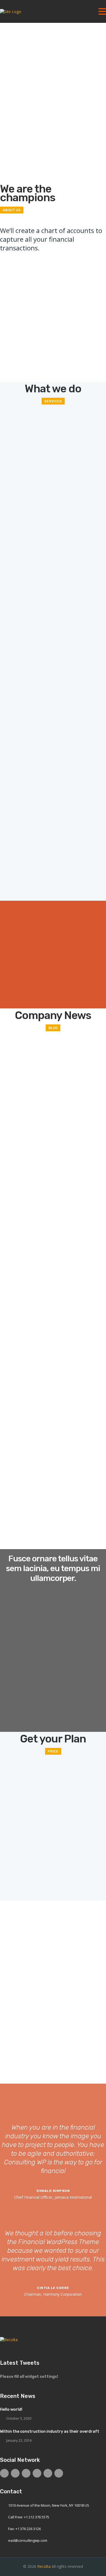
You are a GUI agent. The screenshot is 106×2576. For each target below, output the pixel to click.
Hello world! (15, 1040)
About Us (12, 210)
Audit (53, 526)
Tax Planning (53, 444)
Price (53, 1751)
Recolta (44, 2566)
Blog (53, 1028)
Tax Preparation (53, 607)
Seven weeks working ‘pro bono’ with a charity (51, 1491)
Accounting (53, 852)
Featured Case (17, 904)
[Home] (11, 12)
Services (53, 401)
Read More (10, 298)
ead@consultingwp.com (28, 2540)
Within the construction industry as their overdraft (50, 2431)
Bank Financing (53, 689)
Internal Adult (53, 770)
